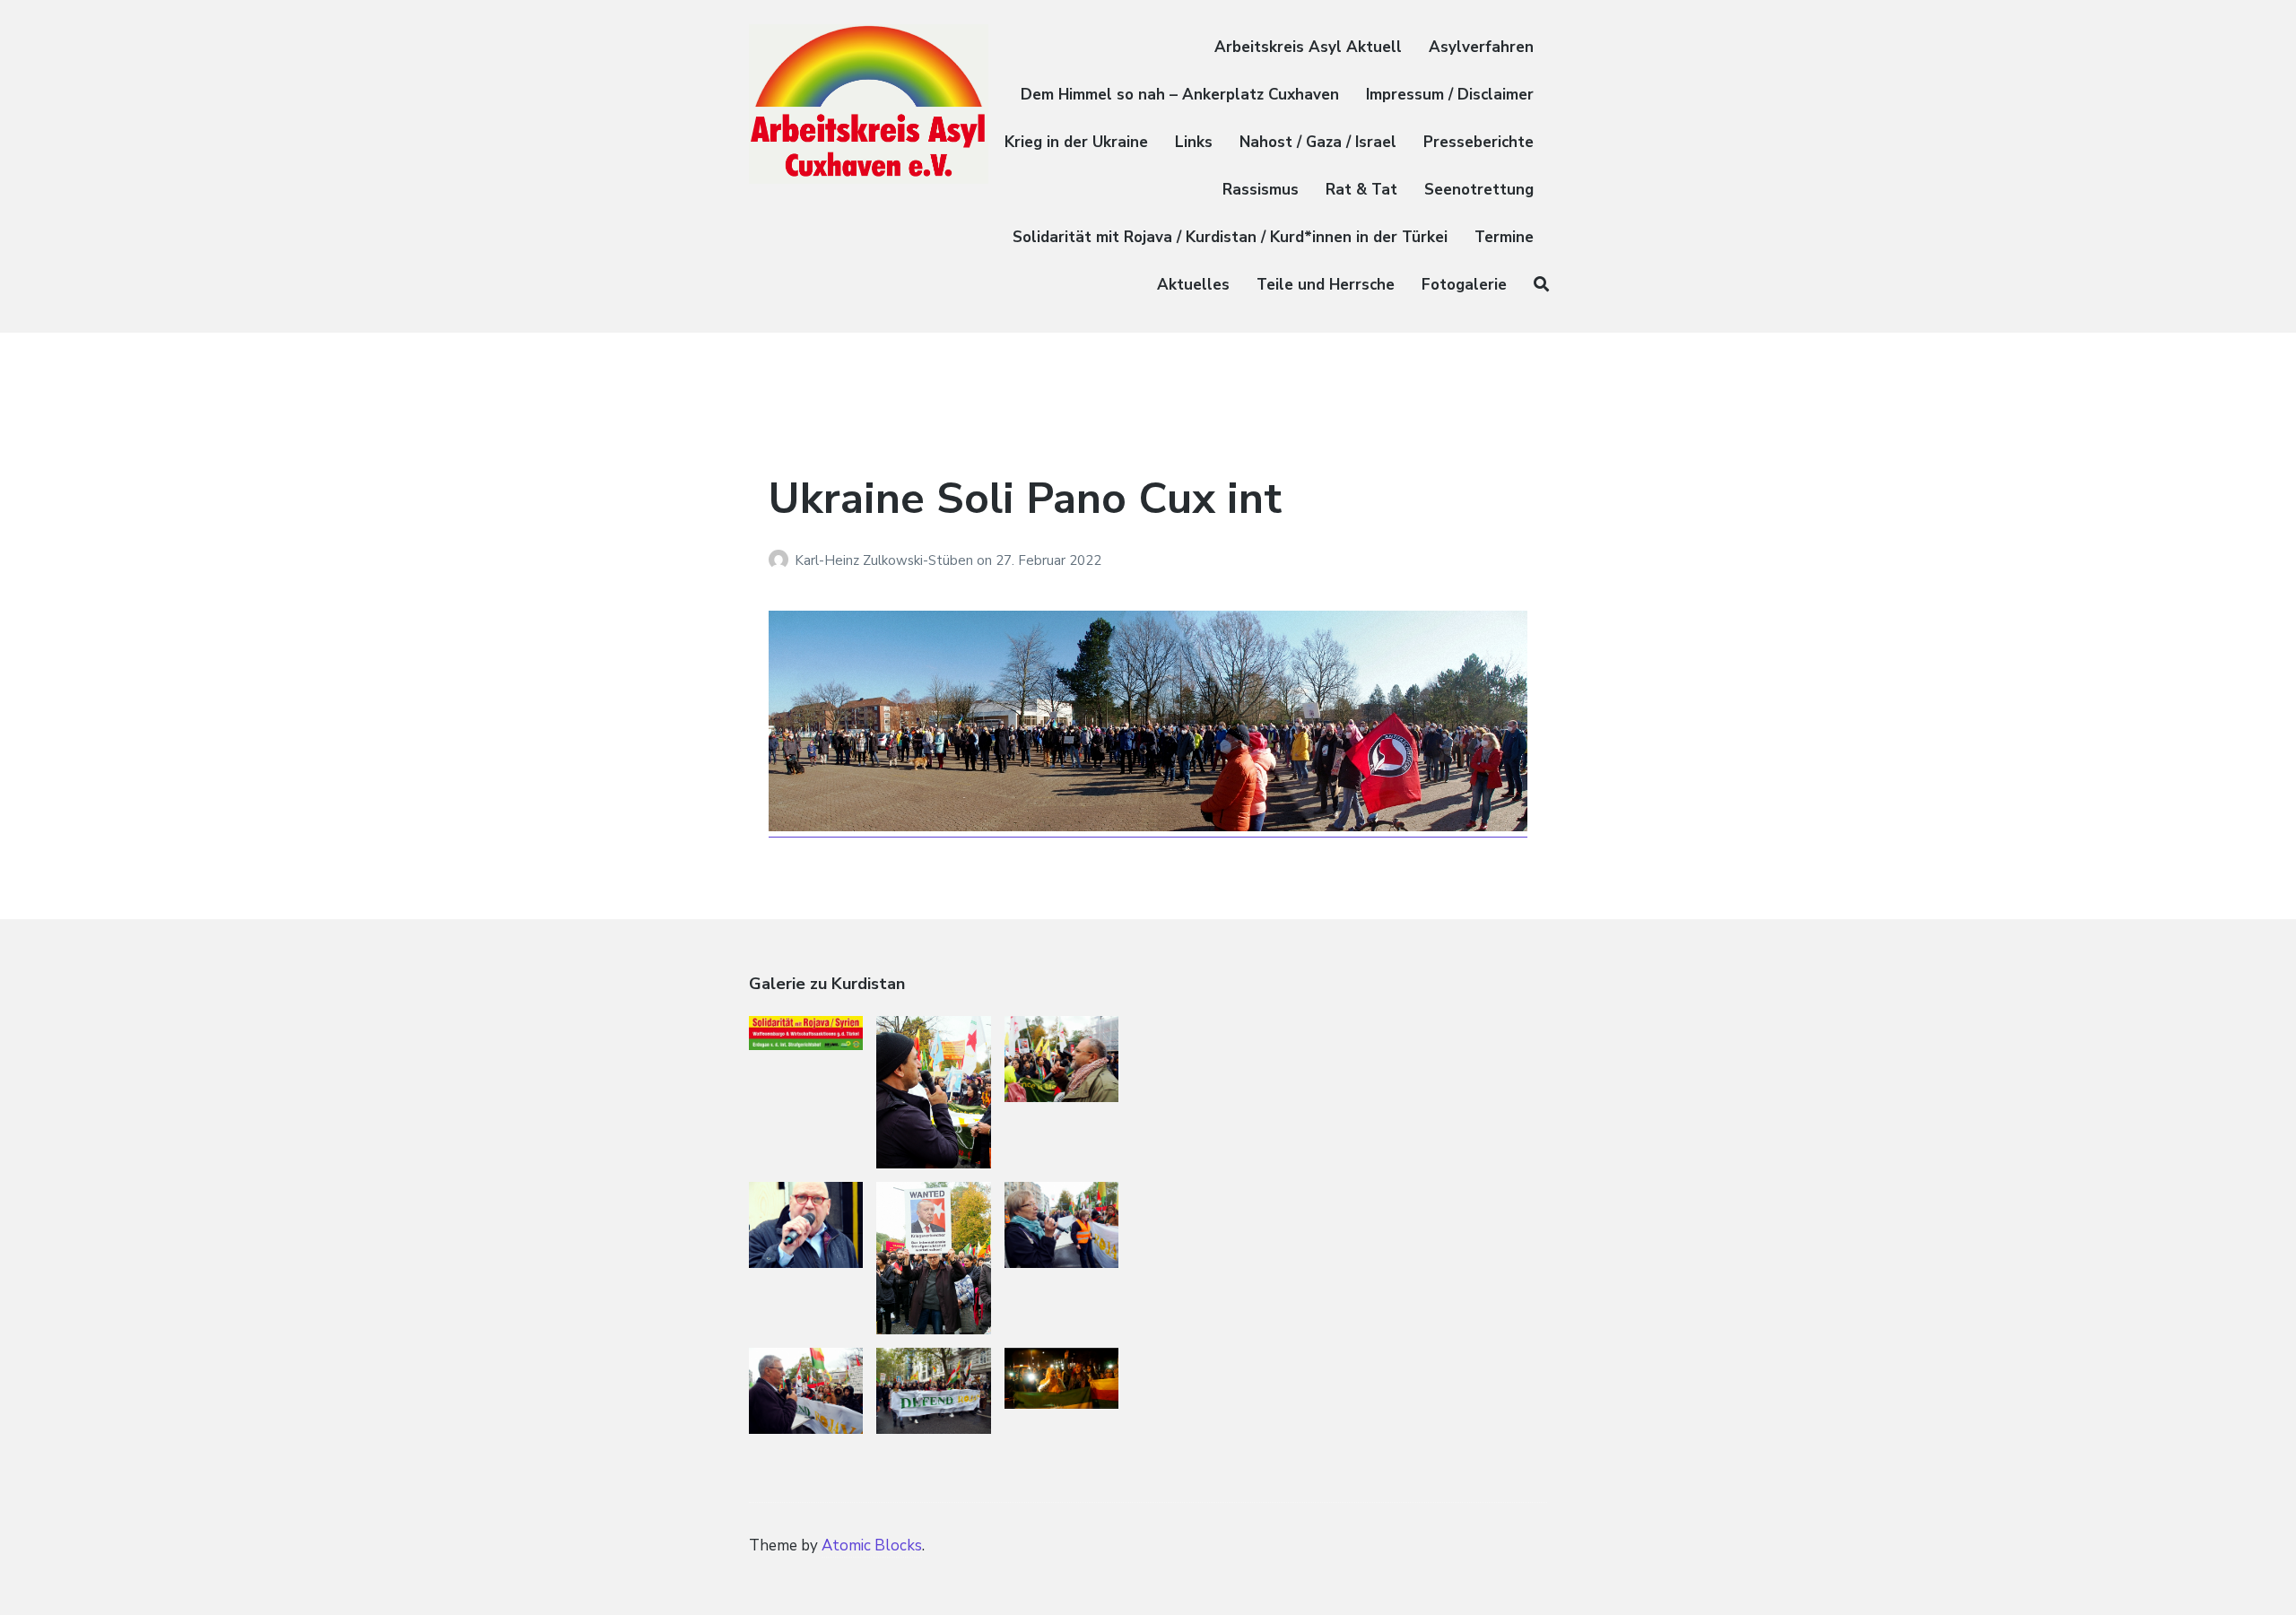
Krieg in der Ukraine (1076, 142)
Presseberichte (1478, 142)
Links (1194, 142)
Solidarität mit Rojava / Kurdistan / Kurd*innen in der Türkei (1230, 237)
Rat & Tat (1361, 190)
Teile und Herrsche (1326, 285)
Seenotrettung (1479, 190)
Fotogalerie (1464, 285)
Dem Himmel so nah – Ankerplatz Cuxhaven (1180, 95)
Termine (1504, 237)
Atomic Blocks (872, 1546)
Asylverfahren (1481, 47)
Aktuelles (1193, 285)
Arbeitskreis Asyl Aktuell (1308, 47)
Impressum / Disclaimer (1450, 95)
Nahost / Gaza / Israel (1318, 142)
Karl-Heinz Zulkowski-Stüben (886, 560)
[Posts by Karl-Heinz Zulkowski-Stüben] (782, 560)
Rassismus (1261, 190)
